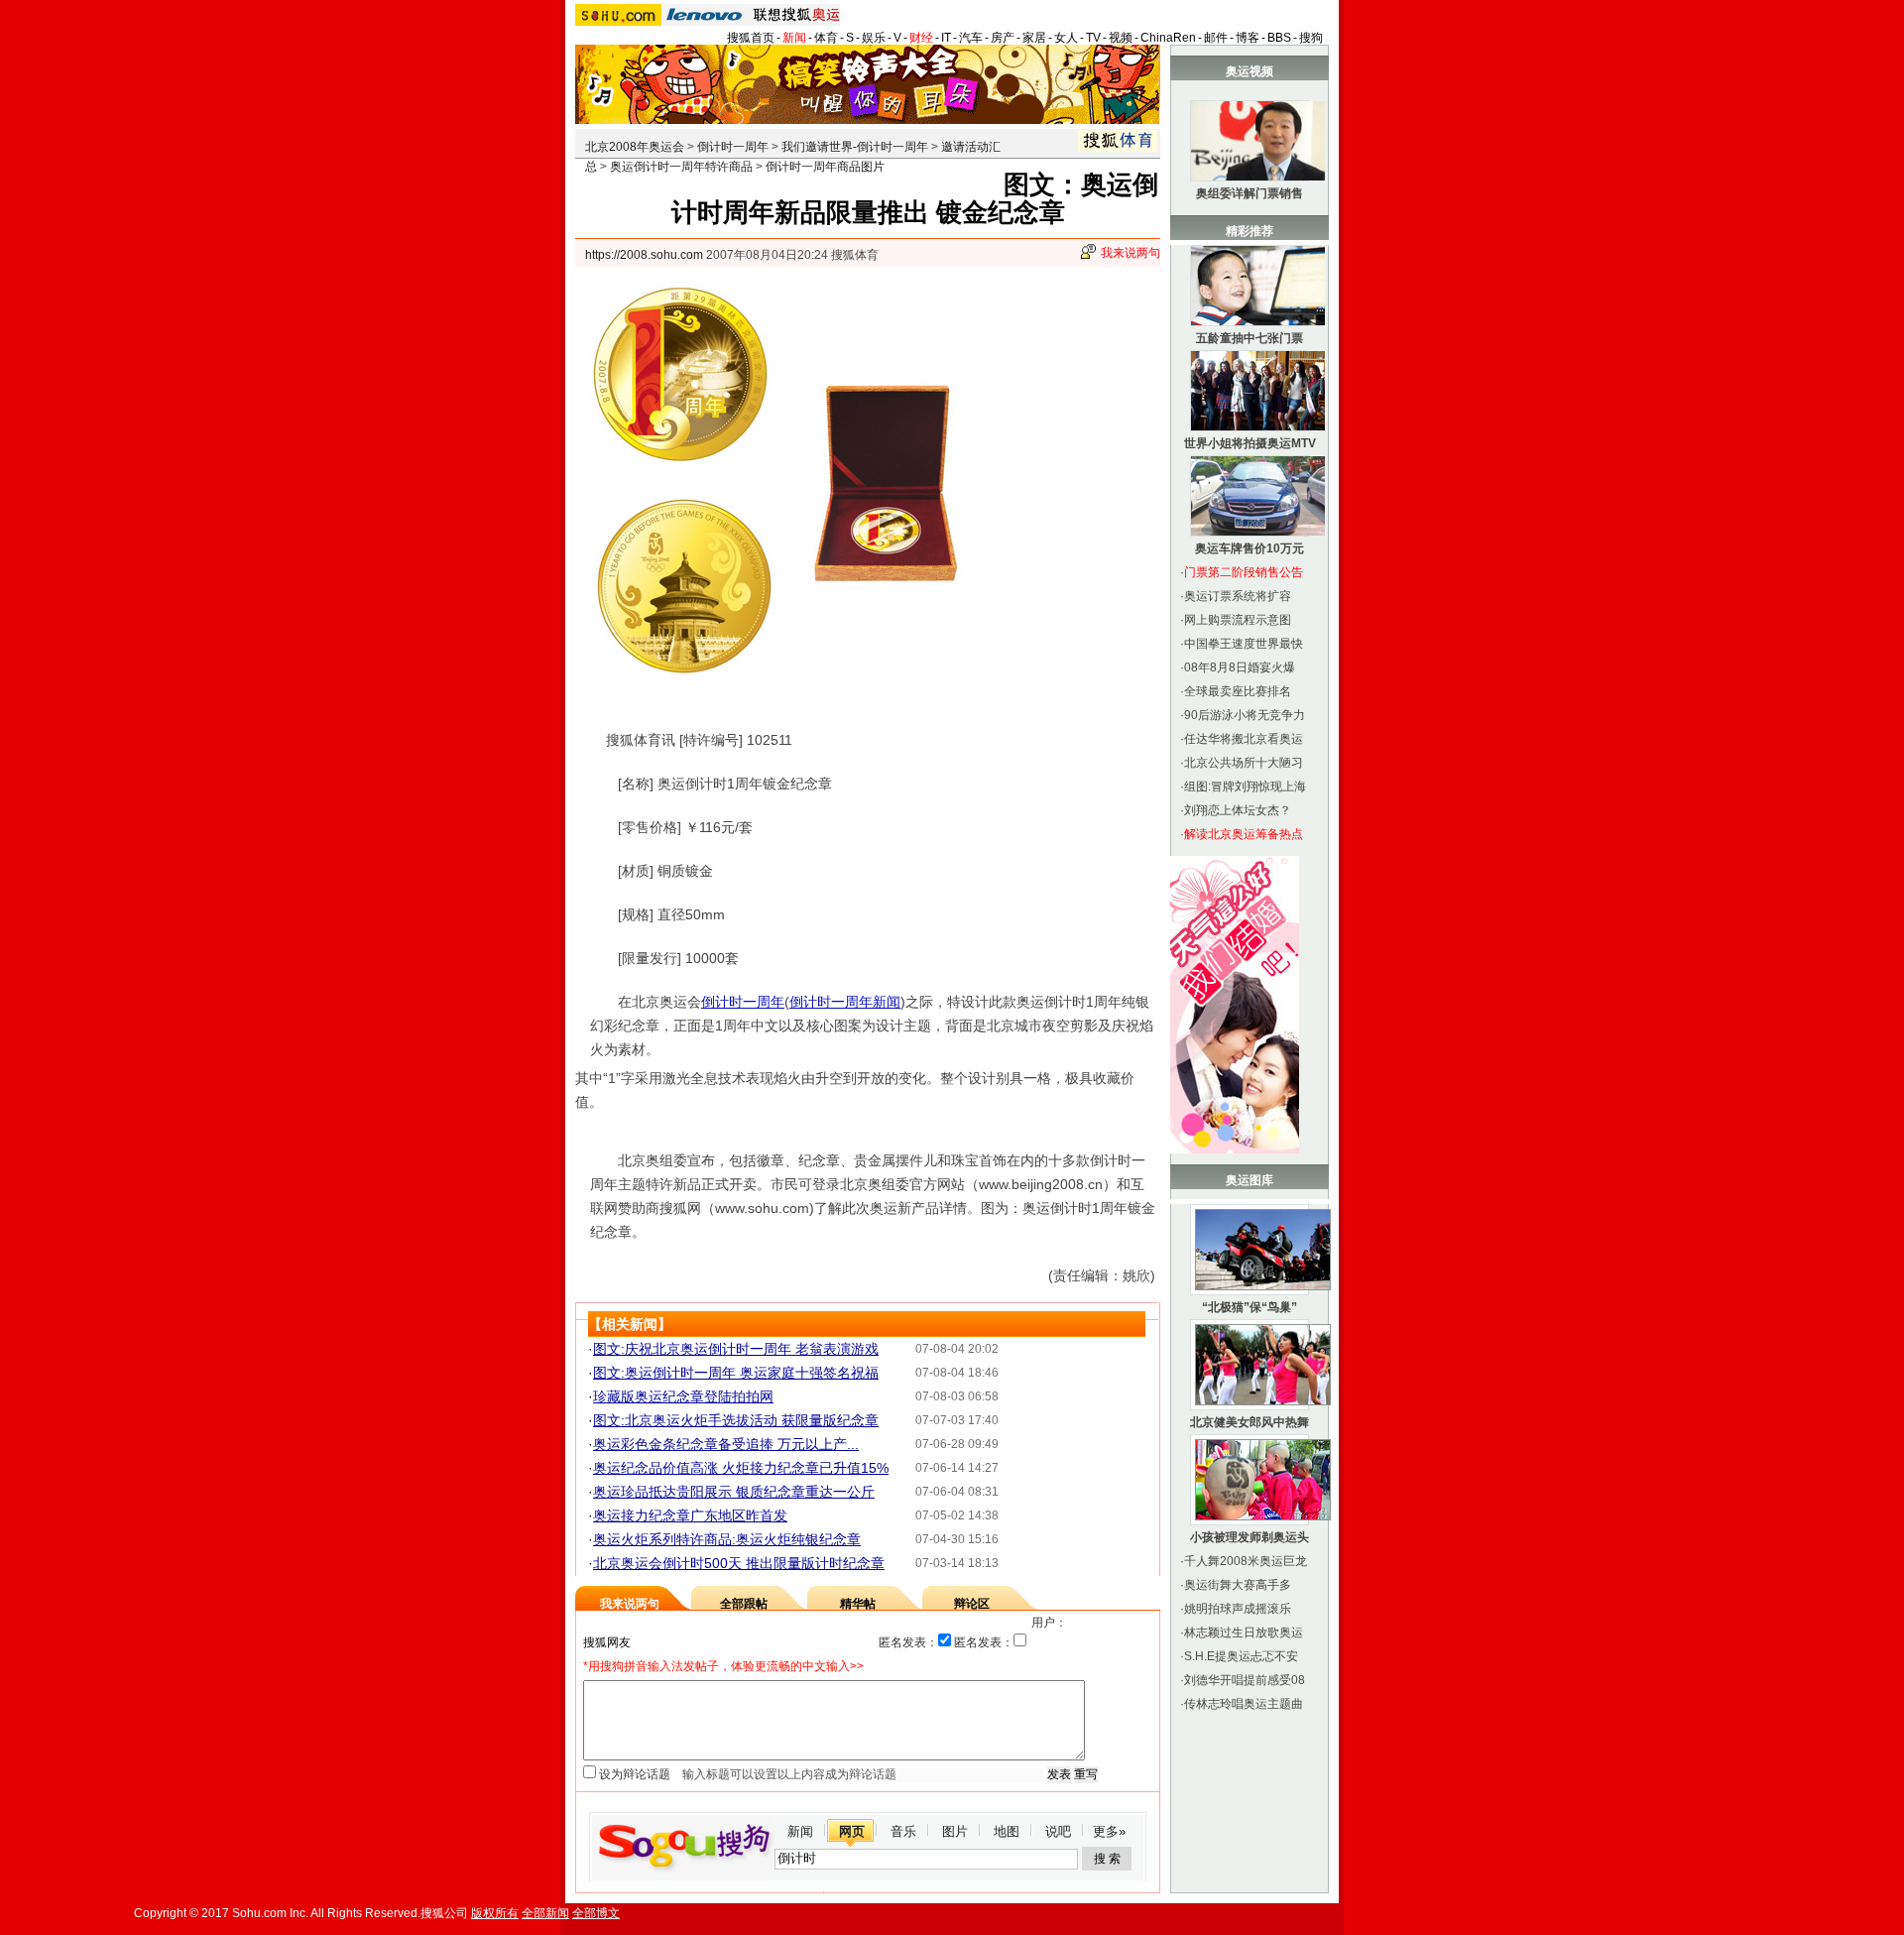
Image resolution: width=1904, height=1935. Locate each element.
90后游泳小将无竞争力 (1245, 715)
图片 (955, 1831)
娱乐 (874, 38)
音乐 (903, 1831)
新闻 (794, 38)
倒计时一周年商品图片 (825, 167)
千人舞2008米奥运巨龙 (1246, 1561)
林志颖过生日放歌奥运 (1244, 1633)
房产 (1003, 38)
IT (946, 38)
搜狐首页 (751, 38)
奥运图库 (1249, 1180)
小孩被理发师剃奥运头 (1249, 1537)
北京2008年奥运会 (635, 147)
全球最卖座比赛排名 (1238, 691)
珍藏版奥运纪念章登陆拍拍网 (683, 1396)
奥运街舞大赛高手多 (1238, 1585)
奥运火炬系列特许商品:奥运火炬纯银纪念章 (727, 1539)
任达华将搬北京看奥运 (1244, 739)
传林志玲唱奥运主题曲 (1244, 1704)
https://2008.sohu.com (644, 255)
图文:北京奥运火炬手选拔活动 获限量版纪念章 (736, 1420)
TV (1093, 38)
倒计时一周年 (733, 147)
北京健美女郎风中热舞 (1249, 1422)
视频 (1121, 38)
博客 (1248, 38)
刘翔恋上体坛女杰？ (1238, 810)
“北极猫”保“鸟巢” (1249, 1307)
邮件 (1216, 38)
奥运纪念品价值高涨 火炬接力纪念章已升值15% (741, 1468)
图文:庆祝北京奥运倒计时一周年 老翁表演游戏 (736, 1349)
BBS (1279, 38)
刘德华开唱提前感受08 (1245, 1680)
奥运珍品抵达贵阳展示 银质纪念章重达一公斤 (734, 1492)
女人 (1066, 38)
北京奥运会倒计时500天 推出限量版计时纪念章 (739, 1563)
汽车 (971, 38)
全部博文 (596, 1913)
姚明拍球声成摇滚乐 (1238, 1609)
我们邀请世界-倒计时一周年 (855, 147)
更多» (1109, 1831)
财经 (921, 38)
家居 (1034, 38)
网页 (852, 1831)
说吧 (1058, 1831)
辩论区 (972, 1604)
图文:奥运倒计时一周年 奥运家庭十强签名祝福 (736, 1373)
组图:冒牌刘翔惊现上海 (1245, 786)
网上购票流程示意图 (1238, 620)
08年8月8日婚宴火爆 (1240, 667)
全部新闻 (545, 1913)
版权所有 (495, 1913)
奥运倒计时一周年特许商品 (681, 167)
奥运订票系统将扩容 (1238, 596)
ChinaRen (1168, 38)
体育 (826, 38)
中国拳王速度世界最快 (1244, 644)
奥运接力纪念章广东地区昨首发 (690, 1515)
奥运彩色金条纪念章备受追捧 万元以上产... (726, 1444)
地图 (1007, 1831)
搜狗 (1311, 38)
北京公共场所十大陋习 (1244, 763)
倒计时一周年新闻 (845, 1002)
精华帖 (858, 1604)
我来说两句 (1130, 253)
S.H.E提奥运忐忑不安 (1241, 1656)
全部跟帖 (744, 1604)
